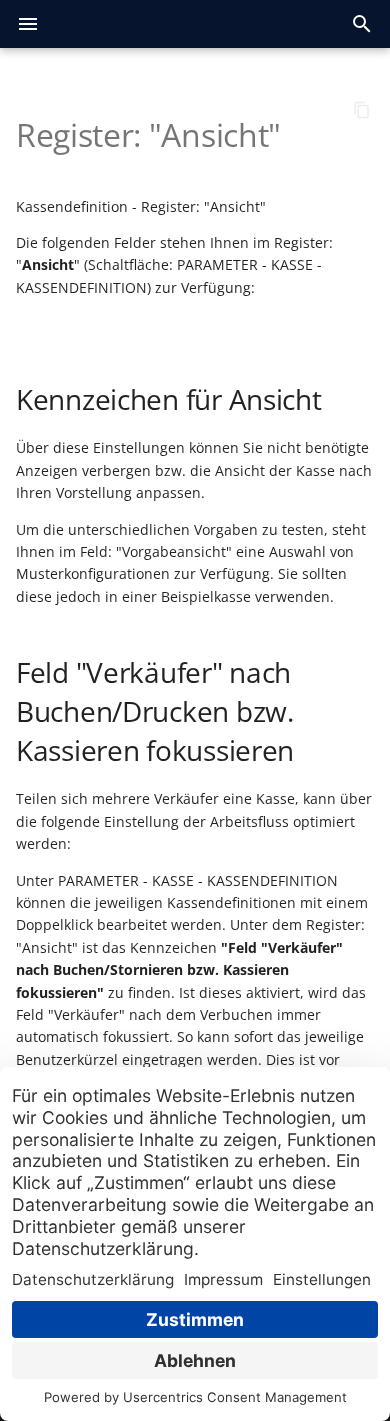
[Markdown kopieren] (362, 110)
